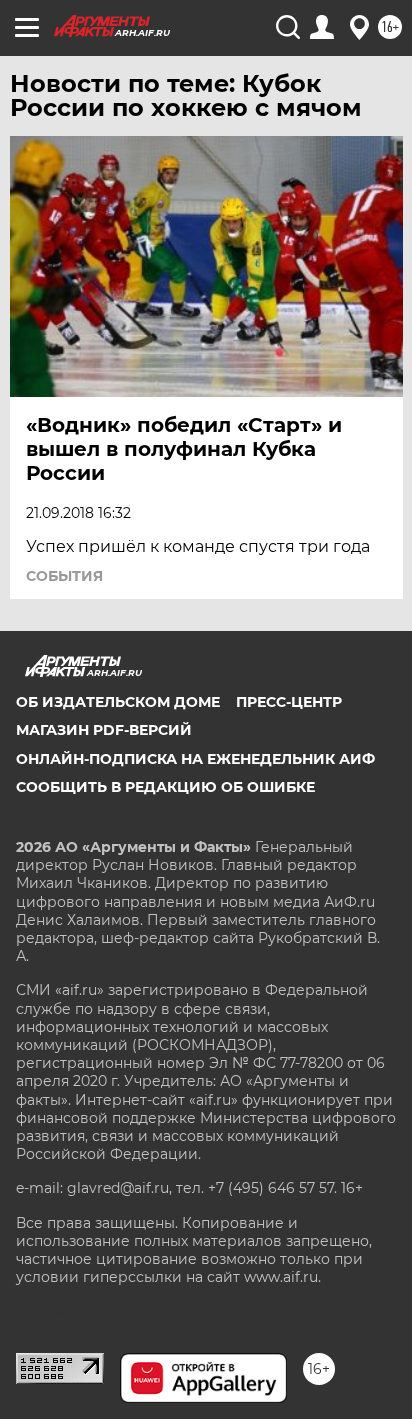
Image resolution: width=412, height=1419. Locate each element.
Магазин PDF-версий (104, 730)
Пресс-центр (289, 702)
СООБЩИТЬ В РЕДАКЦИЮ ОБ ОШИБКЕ (165, 787)
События (64, 576)
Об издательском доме (118, 702)
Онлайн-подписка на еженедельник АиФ (195, 759)
